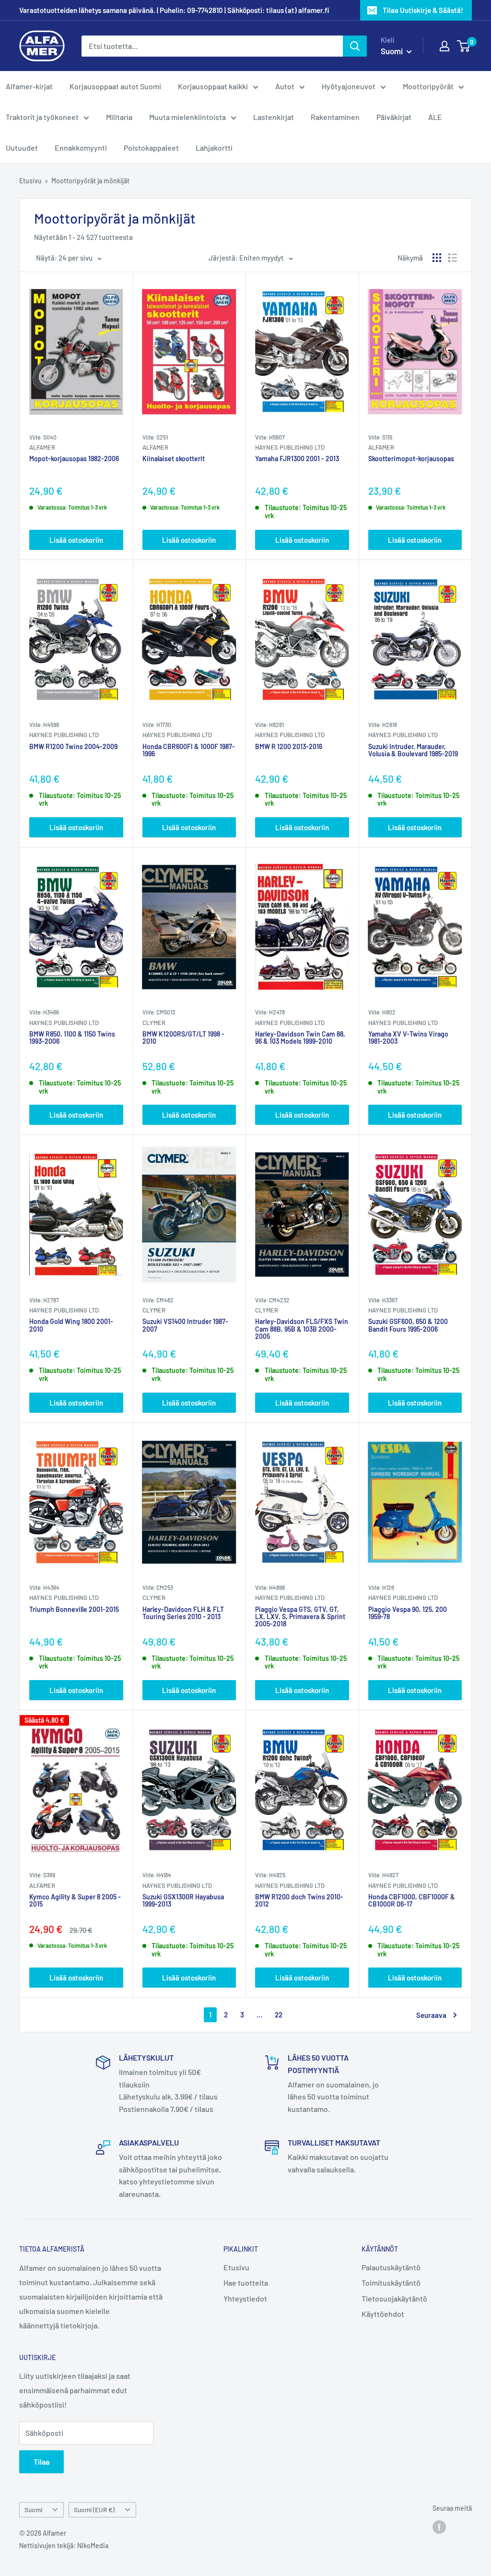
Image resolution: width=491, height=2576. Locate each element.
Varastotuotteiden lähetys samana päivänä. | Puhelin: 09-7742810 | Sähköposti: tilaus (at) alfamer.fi (174, 10)
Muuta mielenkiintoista (187, 117)
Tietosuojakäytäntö (394, 2298)
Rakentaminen (335, 117)
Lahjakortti (214, 148)
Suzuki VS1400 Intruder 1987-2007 (185, 1325)
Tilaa (41, 2462)
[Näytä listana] (453, 258)
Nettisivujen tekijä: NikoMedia (64, 2546)
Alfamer (42, 447)
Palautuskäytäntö (391, 2267)
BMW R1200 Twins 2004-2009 (73, 747)
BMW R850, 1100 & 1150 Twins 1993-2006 (72, 1038)
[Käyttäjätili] (444, 46)
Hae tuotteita (246, 2283)
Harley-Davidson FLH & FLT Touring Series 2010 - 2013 (183, 1613)
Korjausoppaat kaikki (213, 86)
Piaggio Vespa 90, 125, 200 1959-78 (408, 1613)
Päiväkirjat (394, 117)
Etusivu (30, 181)
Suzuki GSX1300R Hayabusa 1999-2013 (183, 1901)
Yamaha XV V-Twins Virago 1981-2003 (408, 1038)
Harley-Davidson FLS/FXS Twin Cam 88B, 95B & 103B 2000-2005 (302, 1329)
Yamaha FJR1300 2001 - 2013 (297, 459)
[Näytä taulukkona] (437, 258)
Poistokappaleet (151, 148)
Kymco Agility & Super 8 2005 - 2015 (75, 1901)
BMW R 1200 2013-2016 (289, 747)
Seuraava (431, 2015)
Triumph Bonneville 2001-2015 (74, 1610)
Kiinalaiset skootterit (174, 459)
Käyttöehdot (383, 2314)
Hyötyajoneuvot (349, 86)
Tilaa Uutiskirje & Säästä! (423, 10)
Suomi (33, 2510)
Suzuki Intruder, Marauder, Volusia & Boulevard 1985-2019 (413, 750)
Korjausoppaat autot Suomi (115, 86)
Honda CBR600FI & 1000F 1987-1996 (189, 750)
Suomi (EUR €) (94, 2510)
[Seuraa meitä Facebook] (439, 2527)
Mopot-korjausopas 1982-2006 (74, 459)
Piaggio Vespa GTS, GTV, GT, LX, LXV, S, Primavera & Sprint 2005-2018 (300, 1617)
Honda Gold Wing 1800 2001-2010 (71, 1325)
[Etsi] (355, 46)
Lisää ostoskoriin (76, 540)
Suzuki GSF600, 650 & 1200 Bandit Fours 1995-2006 (408, 1325)
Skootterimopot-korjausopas (411, 459)
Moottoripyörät (428, 86)
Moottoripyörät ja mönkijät (90, 181)
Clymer (154, 1023)
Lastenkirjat (274, 117)
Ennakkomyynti (81, 148)
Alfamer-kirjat (29, 86)
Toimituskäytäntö (391, 2283)
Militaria (119, 117)
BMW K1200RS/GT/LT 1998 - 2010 (183, 1038)
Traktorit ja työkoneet (42, 117)
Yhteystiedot (245, 2298)
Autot (285, 86)
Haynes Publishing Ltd (290, 447)
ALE (435, 117)
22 (279, 2015)
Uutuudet (22, 148)
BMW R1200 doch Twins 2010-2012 (299, 1901)
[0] (464, 46)
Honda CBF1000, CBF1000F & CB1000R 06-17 (412, 1901)
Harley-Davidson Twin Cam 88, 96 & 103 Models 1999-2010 (300, 1038)
